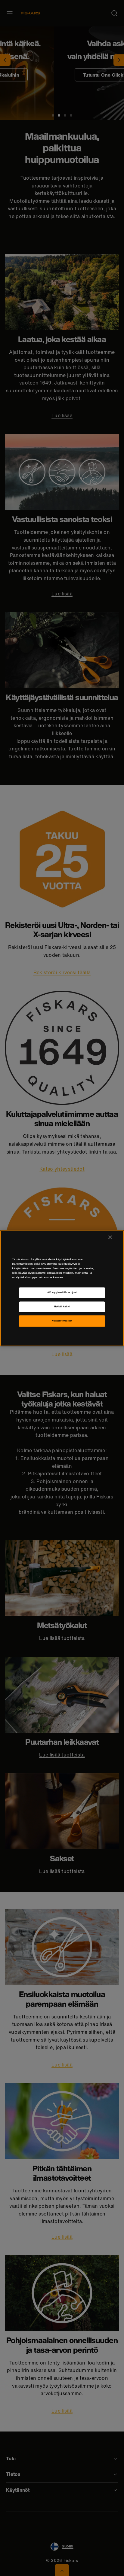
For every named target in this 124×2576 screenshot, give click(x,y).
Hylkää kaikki (62, 1307)
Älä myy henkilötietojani (62, 1293)
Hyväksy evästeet (62, 1321)
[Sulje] (110, 1237)
